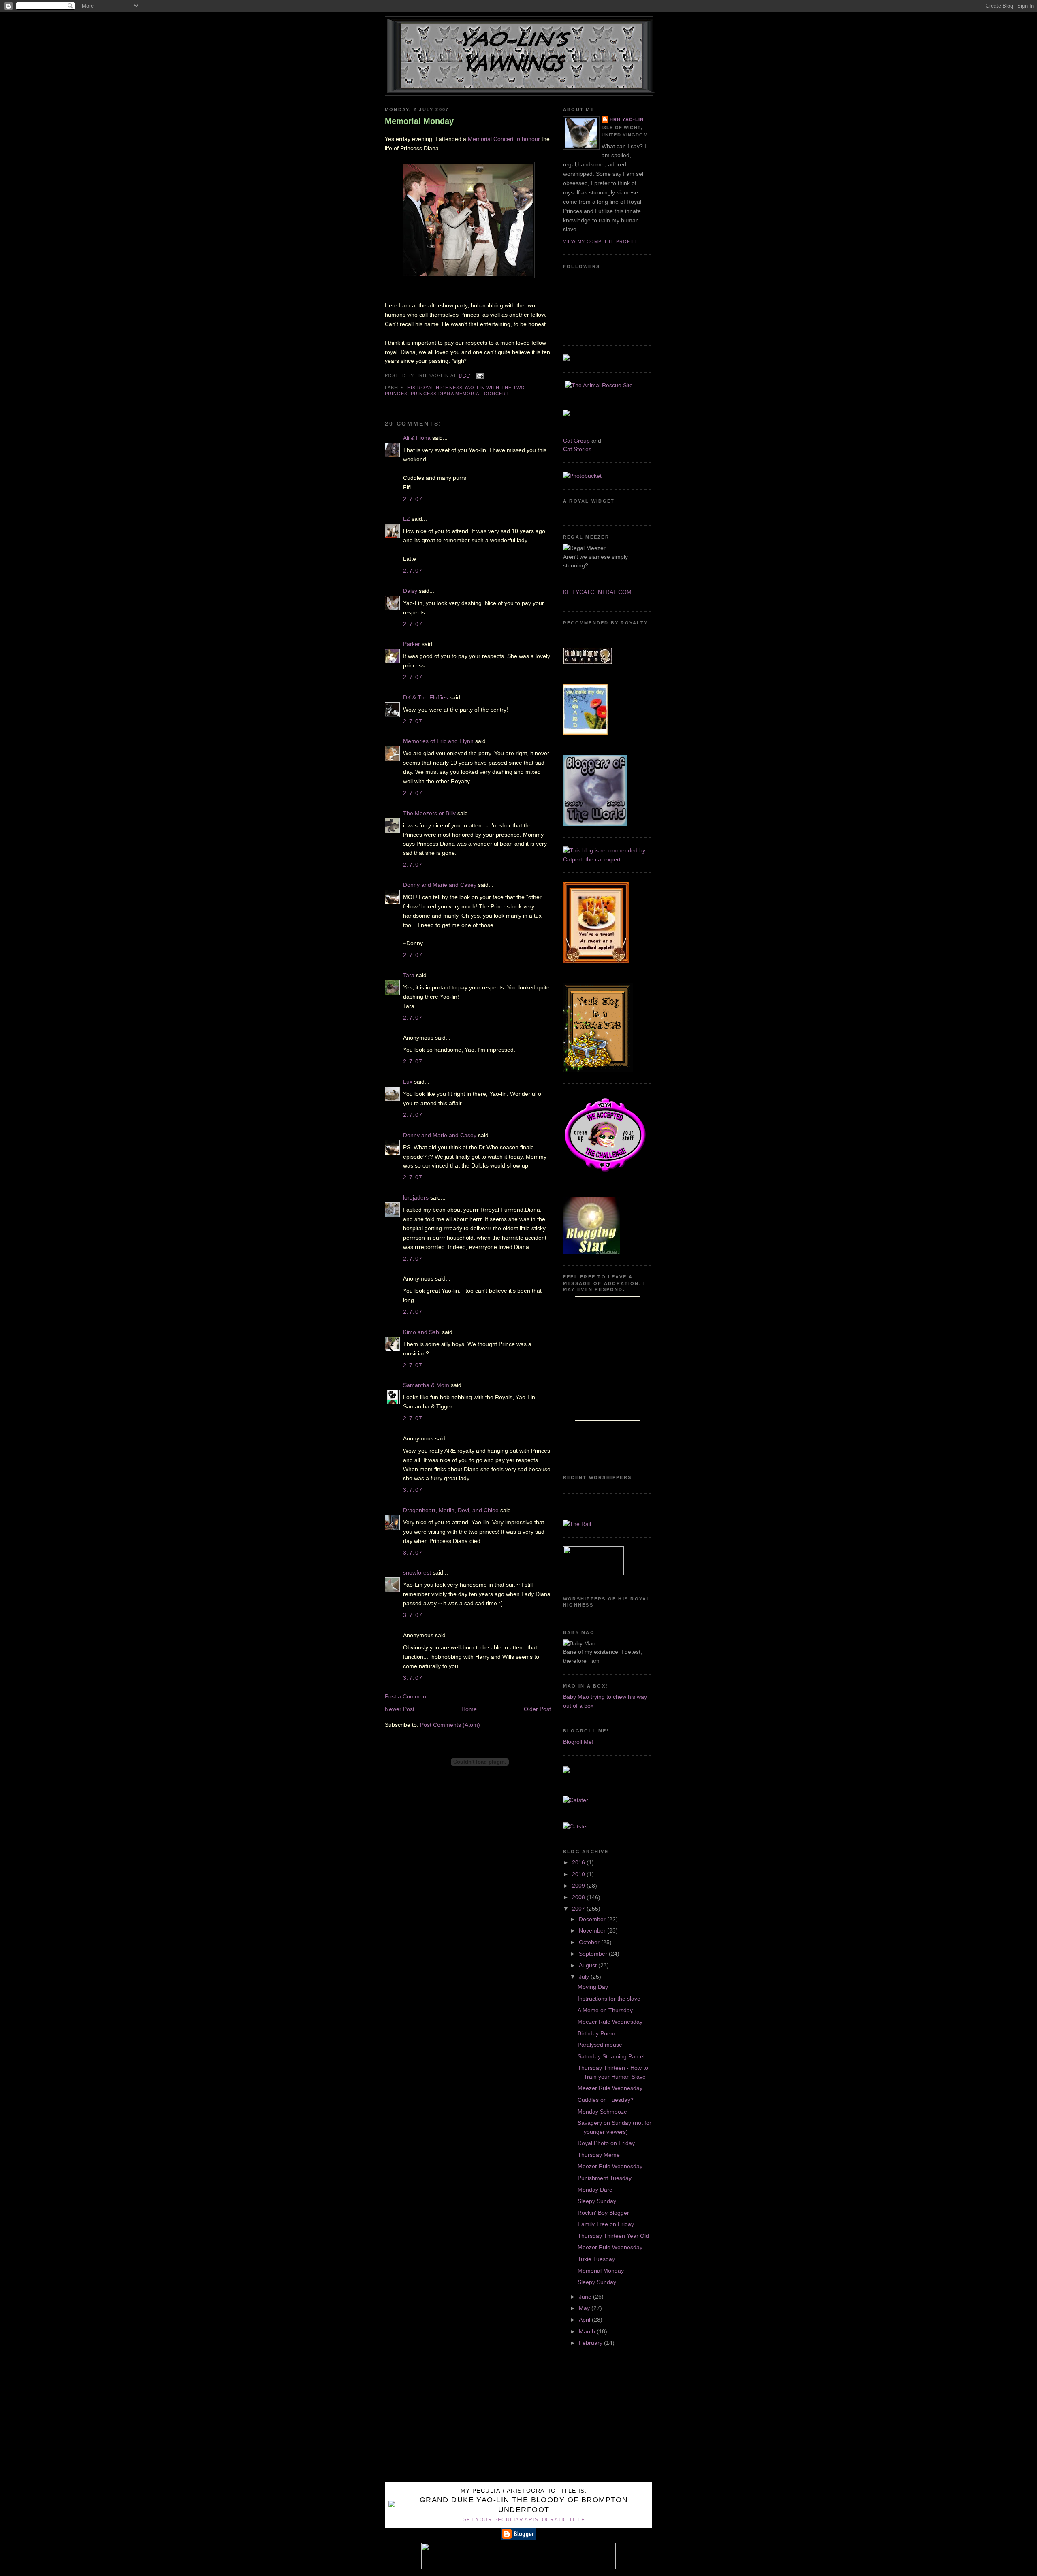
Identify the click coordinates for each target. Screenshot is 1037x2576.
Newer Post (400, 1709)
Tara (409, 975)
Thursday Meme (599, 2155)
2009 (579, 1886)
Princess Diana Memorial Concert (460, 394)
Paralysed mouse (600, 2045)
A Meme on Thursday (605, 2010)
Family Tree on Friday (606, 2224)
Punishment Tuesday (605, 2178)
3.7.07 (413, 1490)
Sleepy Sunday (597, 2201)
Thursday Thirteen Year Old (613, 2236)
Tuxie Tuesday (596, 2259)
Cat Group (576, 441)
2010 (579, 1874)
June (586, 2297)
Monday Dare (595, 2190)
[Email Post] (479, 375)
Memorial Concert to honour (505, 139)
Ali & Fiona (417, 438)
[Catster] (576, 1800)
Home (469, 1709)
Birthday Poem (596, 2033)
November (593, 1930)
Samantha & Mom (426, 1385)
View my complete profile (601, 241)
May (585, 2308)
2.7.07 (413, 499)
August (589, 1965)
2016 (579, 1862)
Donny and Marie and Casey (440, 885)
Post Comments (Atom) (450, 1725)
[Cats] (608, 859)
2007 (579, 1909)
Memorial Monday (419, 121)
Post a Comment (406, 1696)
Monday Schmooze (602, 2112)
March (588, 2331)
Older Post (537, 1709)
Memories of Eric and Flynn (438, 741)
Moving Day (593, 1987)
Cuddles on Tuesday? (606, 2100)
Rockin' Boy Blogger (603, 2213)
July (585, 1977)
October (590, 1942)
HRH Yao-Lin (627, 119)
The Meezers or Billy (429, 813)
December (593, 1919)
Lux (408, 1082)
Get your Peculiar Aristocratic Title (524, 2520)
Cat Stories (577, 449)
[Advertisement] (600, 2419)
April (585, 2320)
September (594, 1954)
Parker (412, 644)
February (591, 2343)
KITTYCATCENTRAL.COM (597, 592)
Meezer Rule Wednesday (610, 2022)
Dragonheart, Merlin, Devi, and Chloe (451, 1510)
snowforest (417, 1572)
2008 (579, 1897)
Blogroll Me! (578, 1742)
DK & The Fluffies (426, 697)
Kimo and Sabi (422, 1332)
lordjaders (416, 1197)
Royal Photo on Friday (606, 2143)
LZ (406, 519)
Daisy (410, 591)
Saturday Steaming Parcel (611, 2056)
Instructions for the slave (609, 1999)
